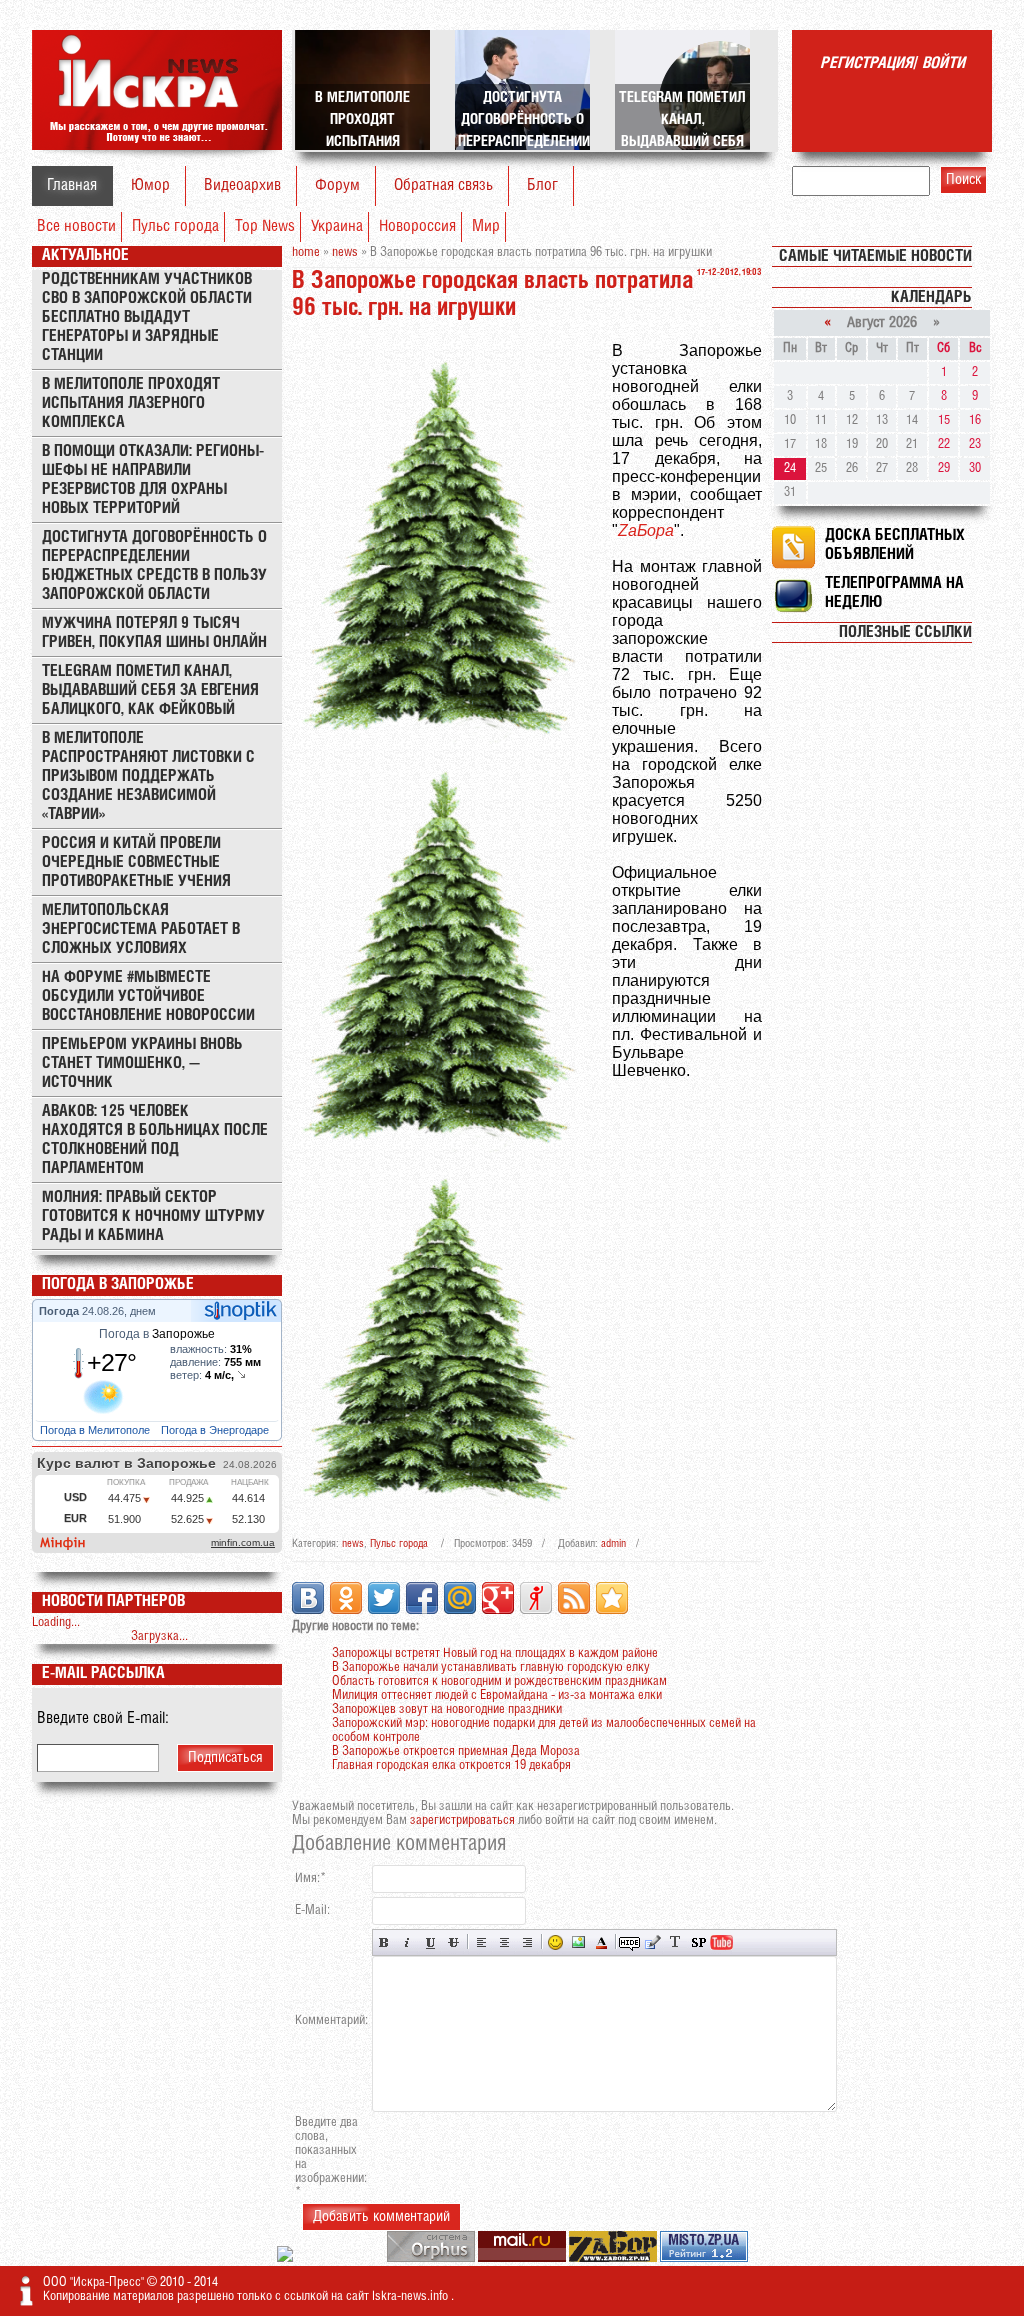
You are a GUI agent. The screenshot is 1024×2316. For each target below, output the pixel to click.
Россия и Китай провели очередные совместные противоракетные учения (136, 862)
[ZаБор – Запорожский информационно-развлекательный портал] (614, 2258)
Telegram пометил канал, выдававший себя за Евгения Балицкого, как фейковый (150, 690)
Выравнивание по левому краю (481, 1942)
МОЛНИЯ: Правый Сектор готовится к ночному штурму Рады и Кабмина (153, 1216)
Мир (486, 226)
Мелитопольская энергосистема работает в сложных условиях (141, 929)
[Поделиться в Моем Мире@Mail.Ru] (460, 1598)
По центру (504, 1942)
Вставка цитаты (652, 1942)
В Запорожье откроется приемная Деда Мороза (456, 1751)
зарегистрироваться (462, 1820)
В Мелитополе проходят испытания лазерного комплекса (131, 403)
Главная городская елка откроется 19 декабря (451, 1765)
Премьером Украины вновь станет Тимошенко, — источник (142, 1063)
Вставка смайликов (555, 1942)
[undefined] (432, 2258)
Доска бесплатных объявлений (895, 545)
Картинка (578, 1942)
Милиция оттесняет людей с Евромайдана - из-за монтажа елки (497, 1695)
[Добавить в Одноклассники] (346, 1598)
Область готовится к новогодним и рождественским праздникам (499, 1681)
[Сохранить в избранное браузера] (612, 1598)
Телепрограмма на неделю (894, 593)
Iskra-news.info (411, 2296)
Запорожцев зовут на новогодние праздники (447, 1709)
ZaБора (646, 530)
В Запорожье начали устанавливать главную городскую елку (491, 1667)
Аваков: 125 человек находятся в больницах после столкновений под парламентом (155, 1140)
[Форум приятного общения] (286, 2258)
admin (613, 1544)
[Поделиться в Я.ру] (536, 1598)
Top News (265, 226)
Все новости (76, 226)
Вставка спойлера (698, 1942)
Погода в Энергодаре (216, 1430)
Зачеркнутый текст (453, 1942)
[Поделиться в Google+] (498, 1598)
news (353, 1544)
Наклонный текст (407, 1942)
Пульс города (175, 226)
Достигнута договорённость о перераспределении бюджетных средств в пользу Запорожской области (154, 566)
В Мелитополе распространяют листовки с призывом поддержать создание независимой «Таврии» (148, 776)
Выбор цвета (601, 1942)
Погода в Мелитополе (96, 1430)
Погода (60, 1311)
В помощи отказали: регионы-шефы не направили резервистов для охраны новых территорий (153, 480)
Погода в (157, 1334)
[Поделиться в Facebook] (422, 1598)
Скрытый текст (629, 1942)
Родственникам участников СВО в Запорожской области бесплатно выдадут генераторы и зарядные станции (147, 317)
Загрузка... (159, 1636)
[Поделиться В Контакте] (308, 1598)
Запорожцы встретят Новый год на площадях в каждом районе (495, 1653)
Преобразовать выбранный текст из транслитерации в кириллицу (675, 1942)
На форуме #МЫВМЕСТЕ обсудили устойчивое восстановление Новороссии (148, 996)
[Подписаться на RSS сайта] (574, 1598)
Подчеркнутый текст (430, 1942)
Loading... (56, 1622)
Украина (337, 226)
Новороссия (417, 226)
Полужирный (384, 1942)
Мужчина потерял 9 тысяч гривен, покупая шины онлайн (154, 633)
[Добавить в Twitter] (384, 1598)
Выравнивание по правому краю (527, 1942)
